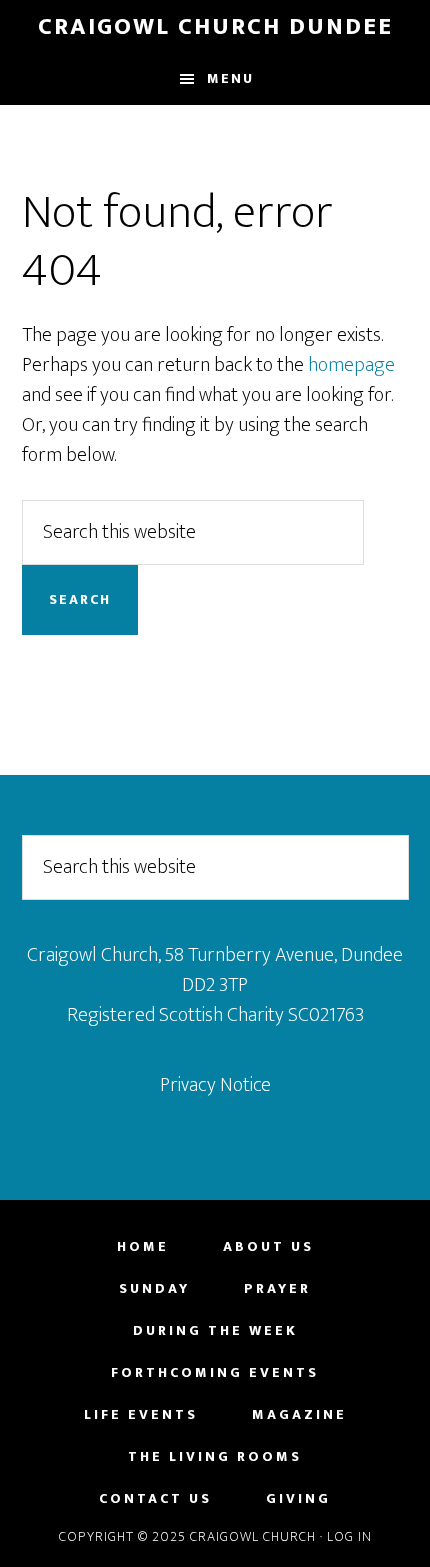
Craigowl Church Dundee (215, 27)
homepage (351, 365)
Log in (349, 1536)
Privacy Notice (215, 1085)
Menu (230, 78)
